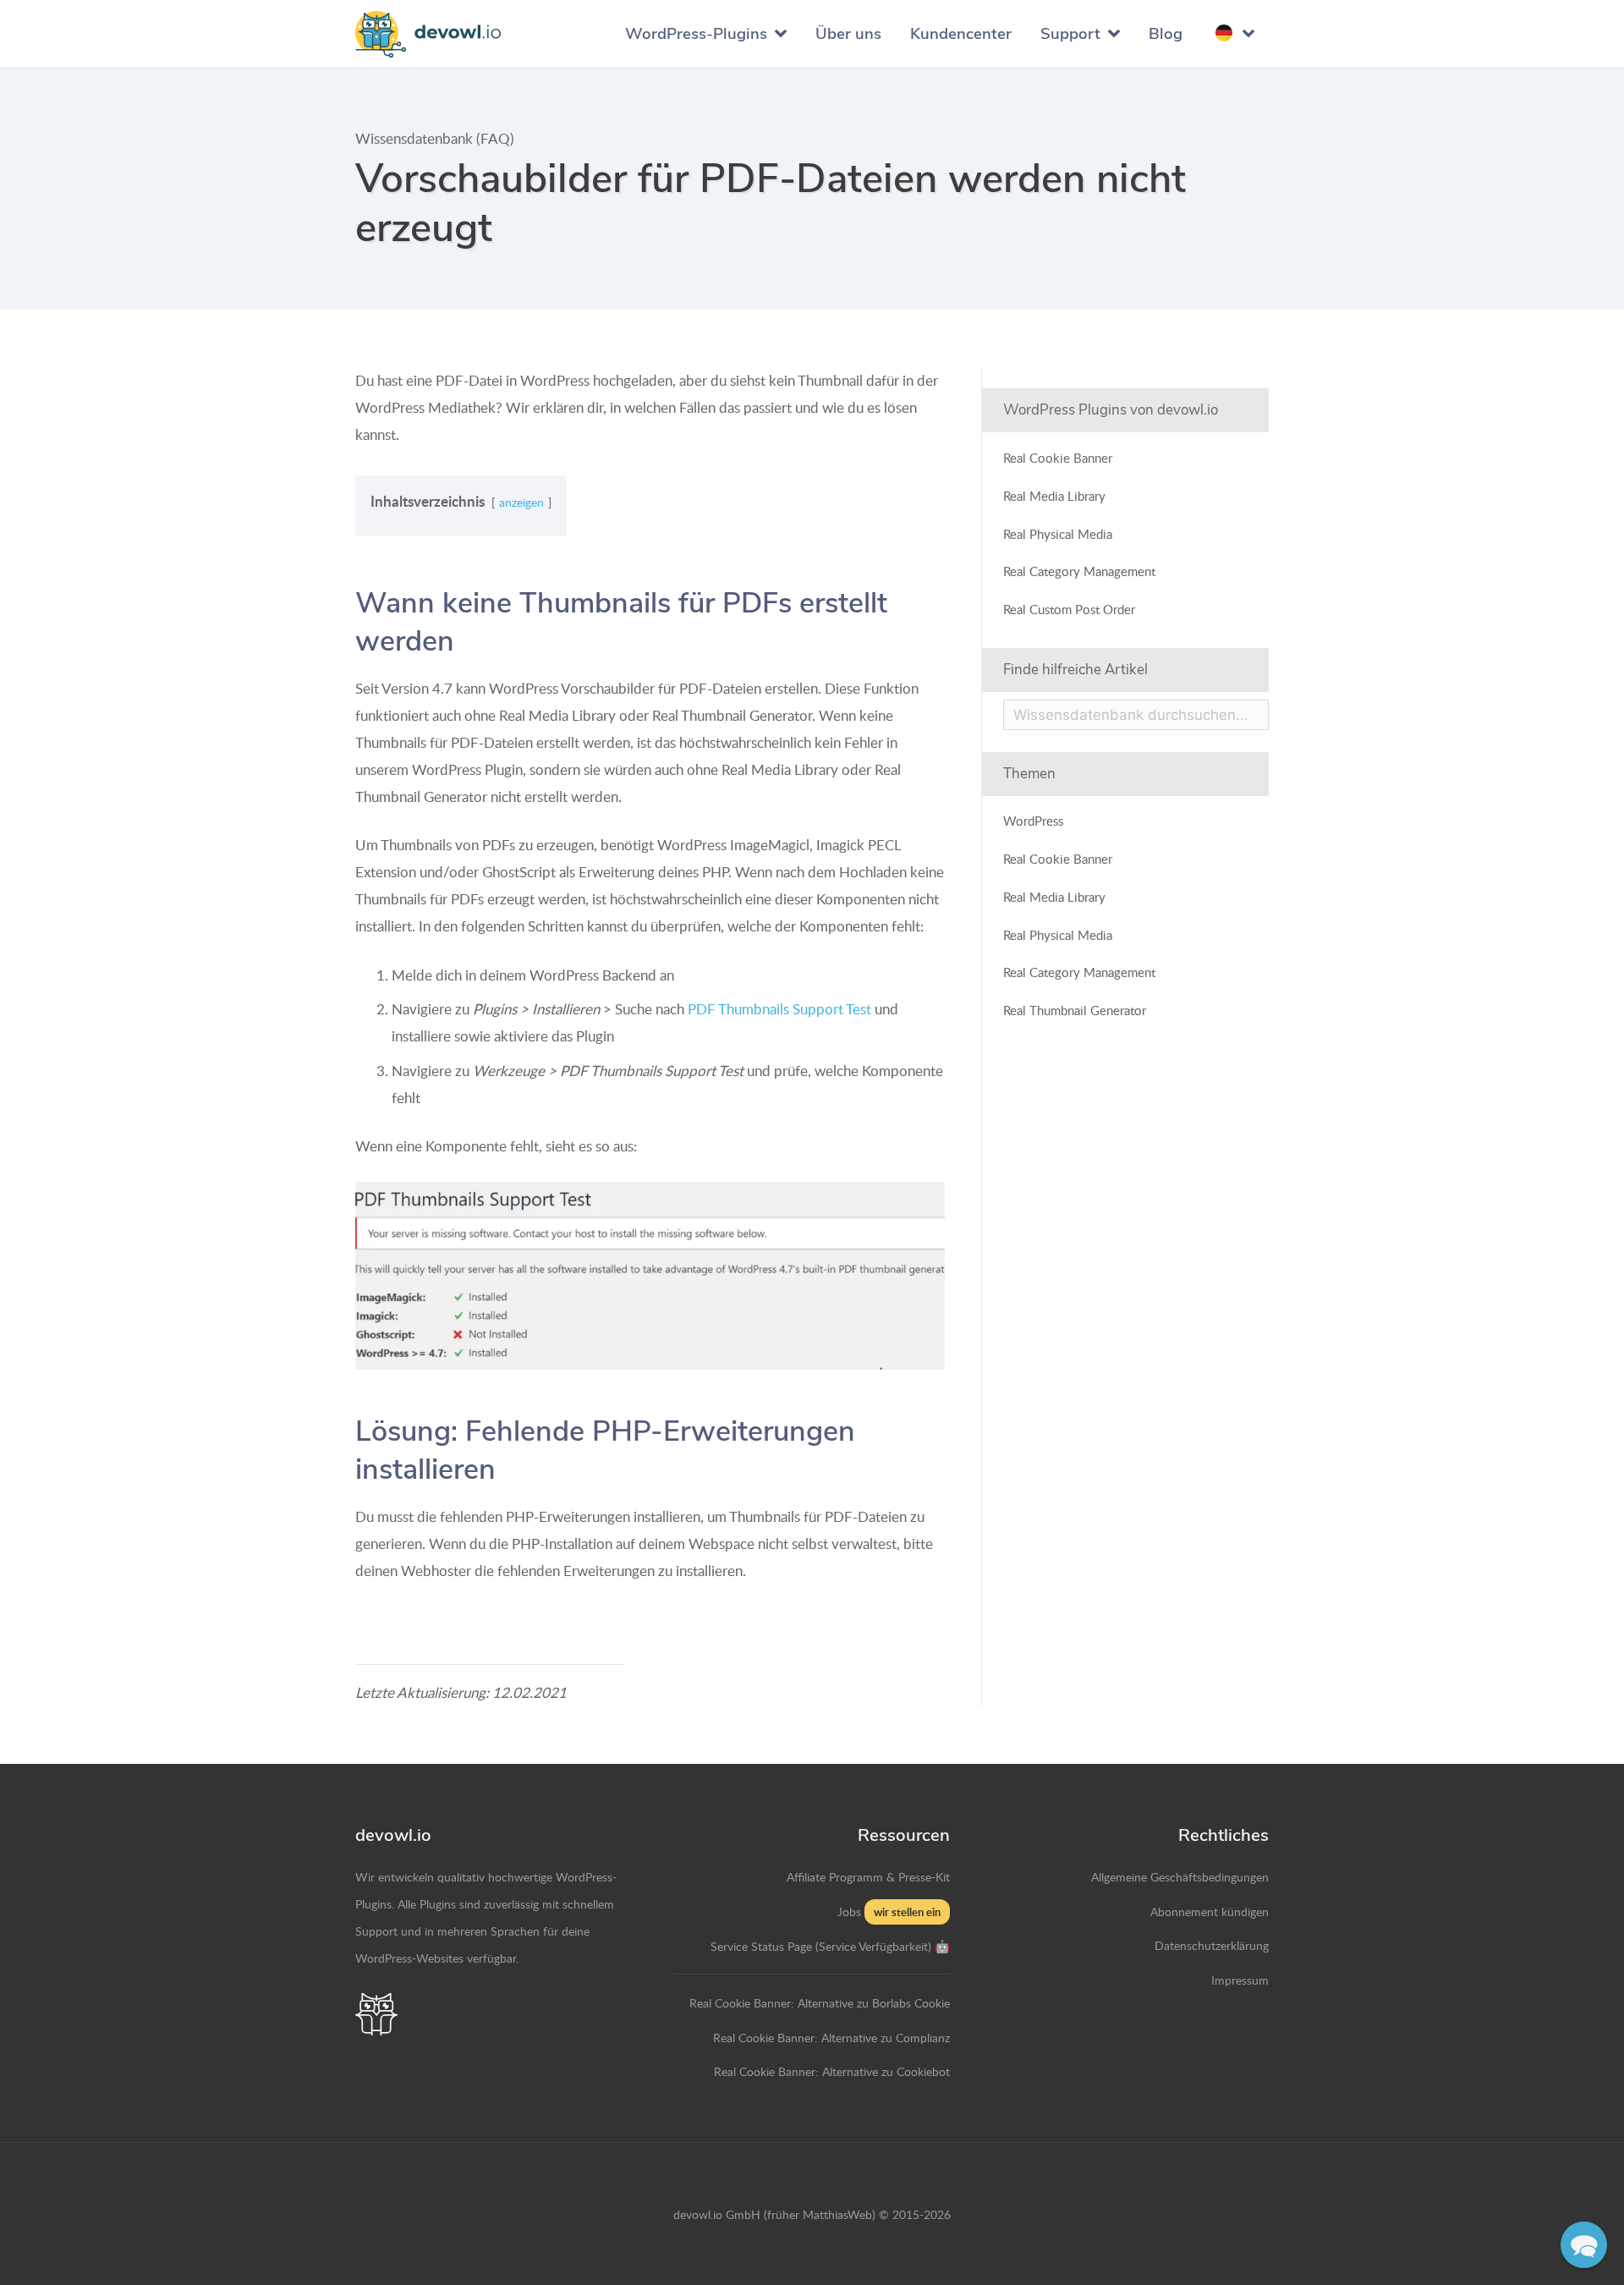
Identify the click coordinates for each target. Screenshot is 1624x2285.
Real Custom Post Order (1069, 609)
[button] (1584, 2245)
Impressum (1240, 1980)
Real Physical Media (1058, 533)
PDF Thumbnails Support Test (779, 1009)
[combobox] (1136, 714)
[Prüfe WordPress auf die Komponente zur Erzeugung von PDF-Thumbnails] (650, 1276)
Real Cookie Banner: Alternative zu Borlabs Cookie (820, 2002)
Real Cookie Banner (1058, 457)
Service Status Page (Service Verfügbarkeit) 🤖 (830, 1946)
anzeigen (521, 502)
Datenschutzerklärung (1212, 1945)
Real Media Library (1054, 494)
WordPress (1033, 820)
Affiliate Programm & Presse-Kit (868, 1876)
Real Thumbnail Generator (1075, 1010)
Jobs (849, 1911)
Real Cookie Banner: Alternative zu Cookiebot (832, 2071)
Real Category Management (1079, 571)
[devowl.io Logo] (428, 34)
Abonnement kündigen (1210, 1911)
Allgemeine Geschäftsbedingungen (1180, 1876)
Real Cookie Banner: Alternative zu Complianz (831, 2037)
